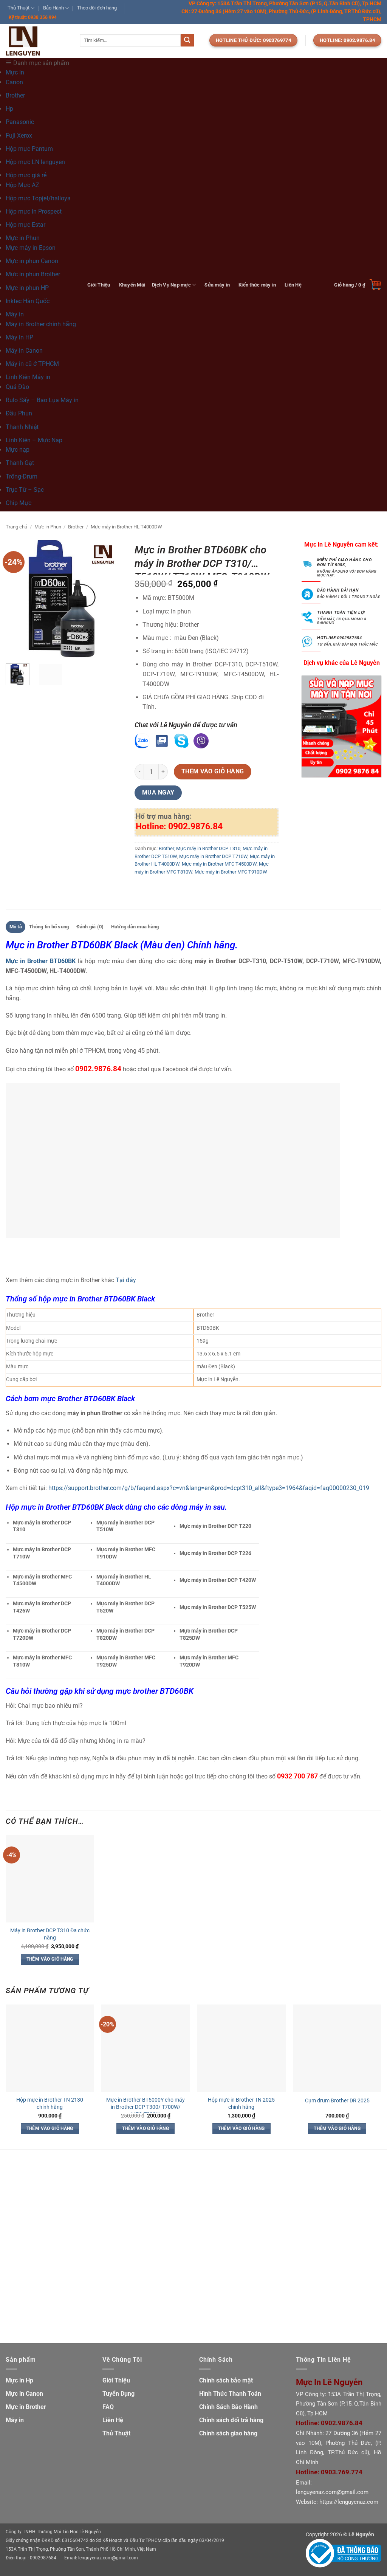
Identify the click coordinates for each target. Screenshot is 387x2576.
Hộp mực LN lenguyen (35, 162)
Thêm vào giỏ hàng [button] (50, 1959)
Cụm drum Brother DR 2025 (337, 2101)
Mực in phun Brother (33, 274)
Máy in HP (19, 337)
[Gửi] (187, 40)
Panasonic (20, 122)
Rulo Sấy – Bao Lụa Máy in (42, 400)
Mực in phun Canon (32, 261)
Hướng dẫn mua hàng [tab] (135, 927)
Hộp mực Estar (26, 225)
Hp (9, 109)
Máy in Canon (24, 351)
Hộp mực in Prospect (34, 211)
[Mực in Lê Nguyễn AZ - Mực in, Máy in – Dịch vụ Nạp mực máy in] (37, 41)
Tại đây (126, 1280)
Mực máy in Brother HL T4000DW (126, 527)
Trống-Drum (22, 476)
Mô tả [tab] (16, 927)
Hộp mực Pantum (29, 149)
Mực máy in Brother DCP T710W (213, 856)
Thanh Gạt (20, 463)
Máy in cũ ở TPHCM (32, 364)
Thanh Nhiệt (22, 427)
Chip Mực (19, 503)
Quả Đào (17, 387)
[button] (358, 285)
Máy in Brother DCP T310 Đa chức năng (50, 1934)
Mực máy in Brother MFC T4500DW (219, 864)
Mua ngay (158, 793)
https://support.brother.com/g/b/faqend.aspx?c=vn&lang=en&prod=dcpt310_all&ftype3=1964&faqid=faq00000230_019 (208, 1488)
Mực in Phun (48, 527)
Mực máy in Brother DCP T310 (208, 848)
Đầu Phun (19, 413)
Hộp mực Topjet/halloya (38, 198)
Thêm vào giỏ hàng (213, 771)
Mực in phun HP (27, 288)
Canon (14, 82)
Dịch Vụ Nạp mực (171, 285)
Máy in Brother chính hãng (41, 324)
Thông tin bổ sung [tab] (49, 927)
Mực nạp (18, 450)
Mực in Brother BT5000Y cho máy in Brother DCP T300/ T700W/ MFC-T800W (146, 2107)
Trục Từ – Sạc (25, 490)
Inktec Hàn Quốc (28, 301)
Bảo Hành (53, 8)
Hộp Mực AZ (22, 185)
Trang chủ (16, 527)
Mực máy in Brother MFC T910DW (231, 872)
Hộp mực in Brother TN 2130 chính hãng (50, 2104)
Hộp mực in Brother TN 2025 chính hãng (241, 2104)
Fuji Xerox (19, 136)
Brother (15, 95)
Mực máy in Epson (31, 248)
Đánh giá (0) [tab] (90, 927)
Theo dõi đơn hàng (97, 8)
